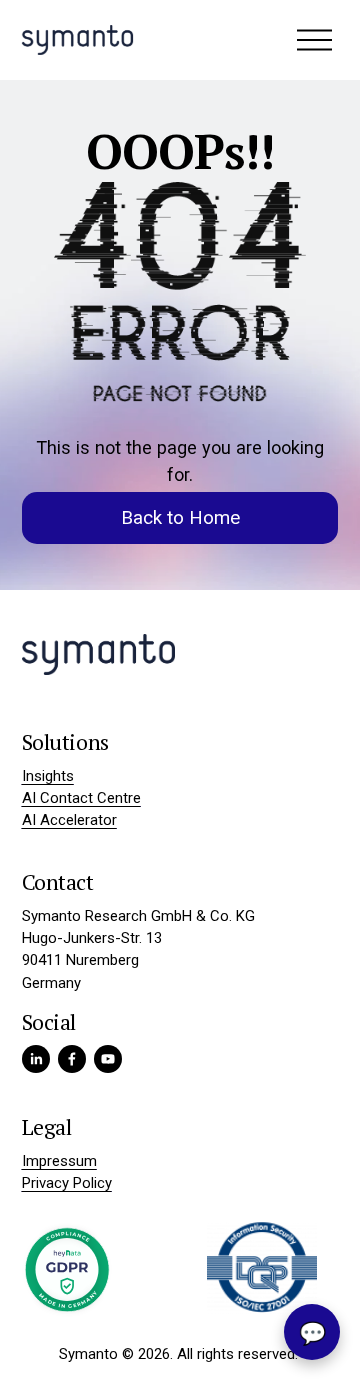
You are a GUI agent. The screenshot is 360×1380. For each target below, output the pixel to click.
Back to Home (180, 518)
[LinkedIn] (36, 1059)
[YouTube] (108, 1059)
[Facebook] (72, 1059)
